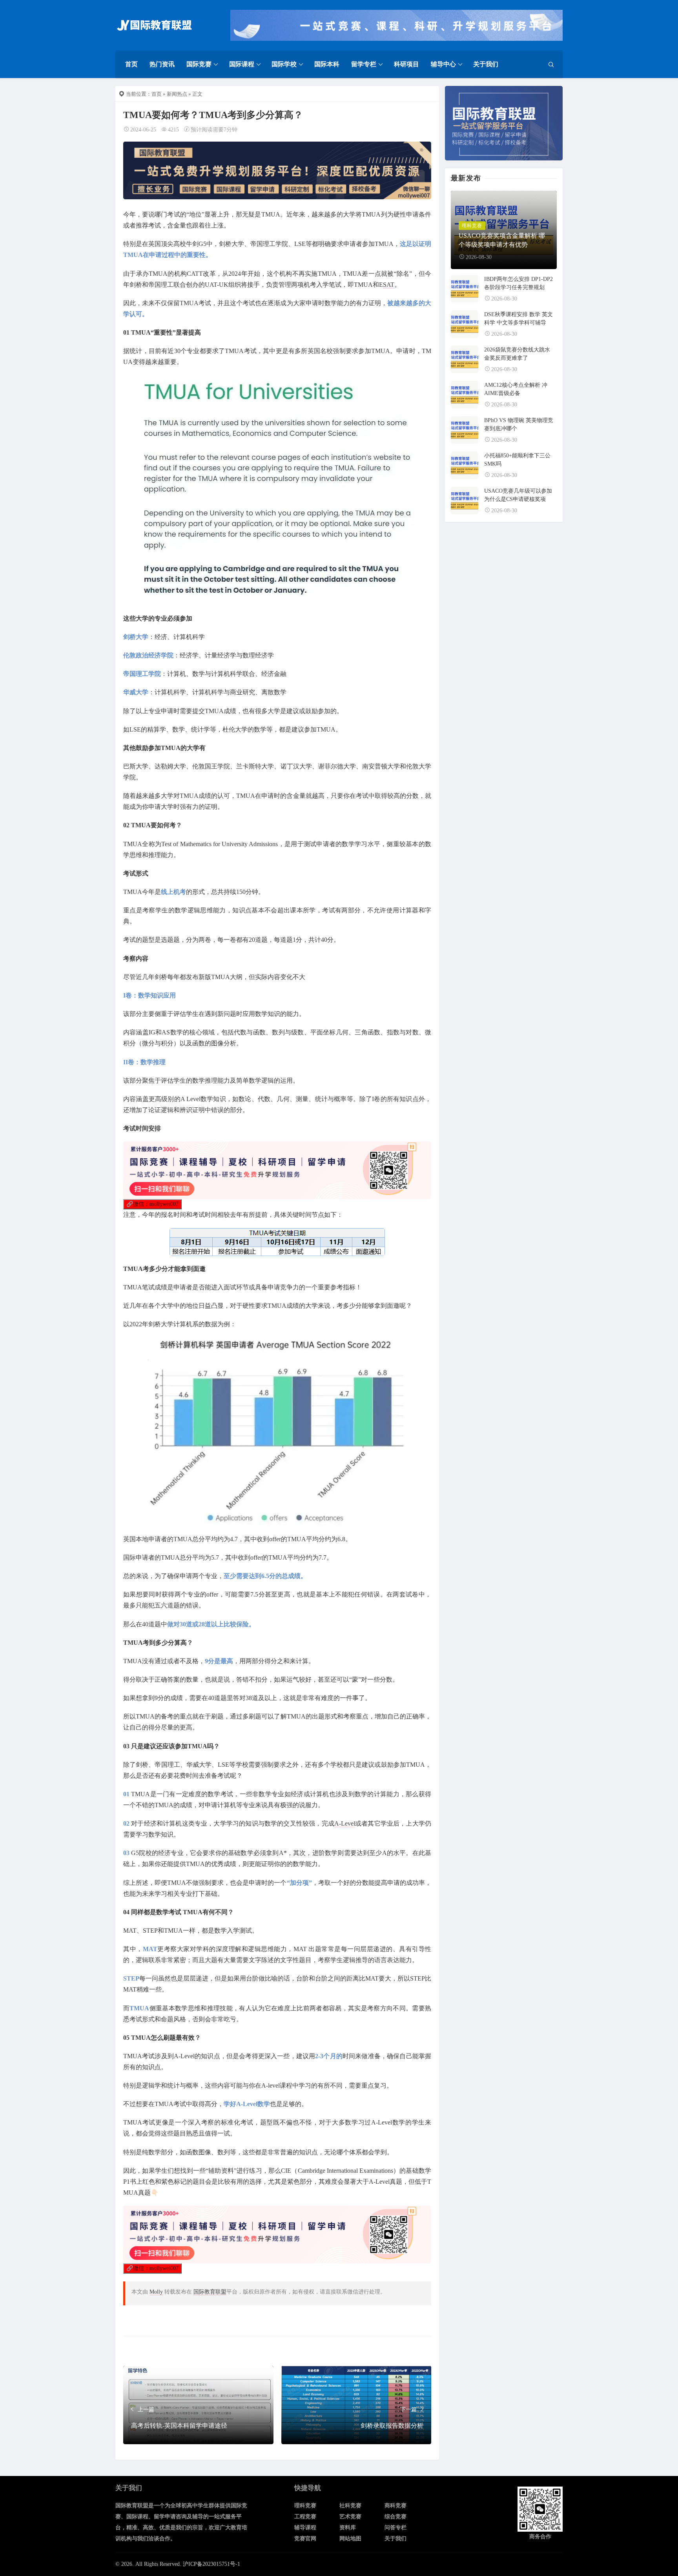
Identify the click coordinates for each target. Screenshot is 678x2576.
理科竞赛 (305, 2506)
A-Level (345, 1823)
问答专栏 (395, 2528)
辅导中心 (443, 64)
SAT (389, 285)
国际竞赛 (199, 64)
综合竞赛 (395, 2517)
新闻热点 (177, 94)
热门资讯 (162, 64)
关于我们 (486, 64)
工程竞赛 (305, 2517)
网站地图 (350, 2539)
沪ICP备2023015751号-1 (211, 2564)
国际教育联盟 (210, 2292)
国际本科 (327, 64)
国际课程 (242, 64)
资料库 (348, 2528)
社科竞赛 (350, 2506)
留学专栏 (364, 64)
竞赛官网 (305, 2539)
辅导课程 (305, 2528)
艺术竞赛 (350, 2517)
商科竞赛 (395, 2506)
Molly (156, 2292)
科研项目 (406, 64)
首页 (131, 64)
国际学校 (284, 64)
